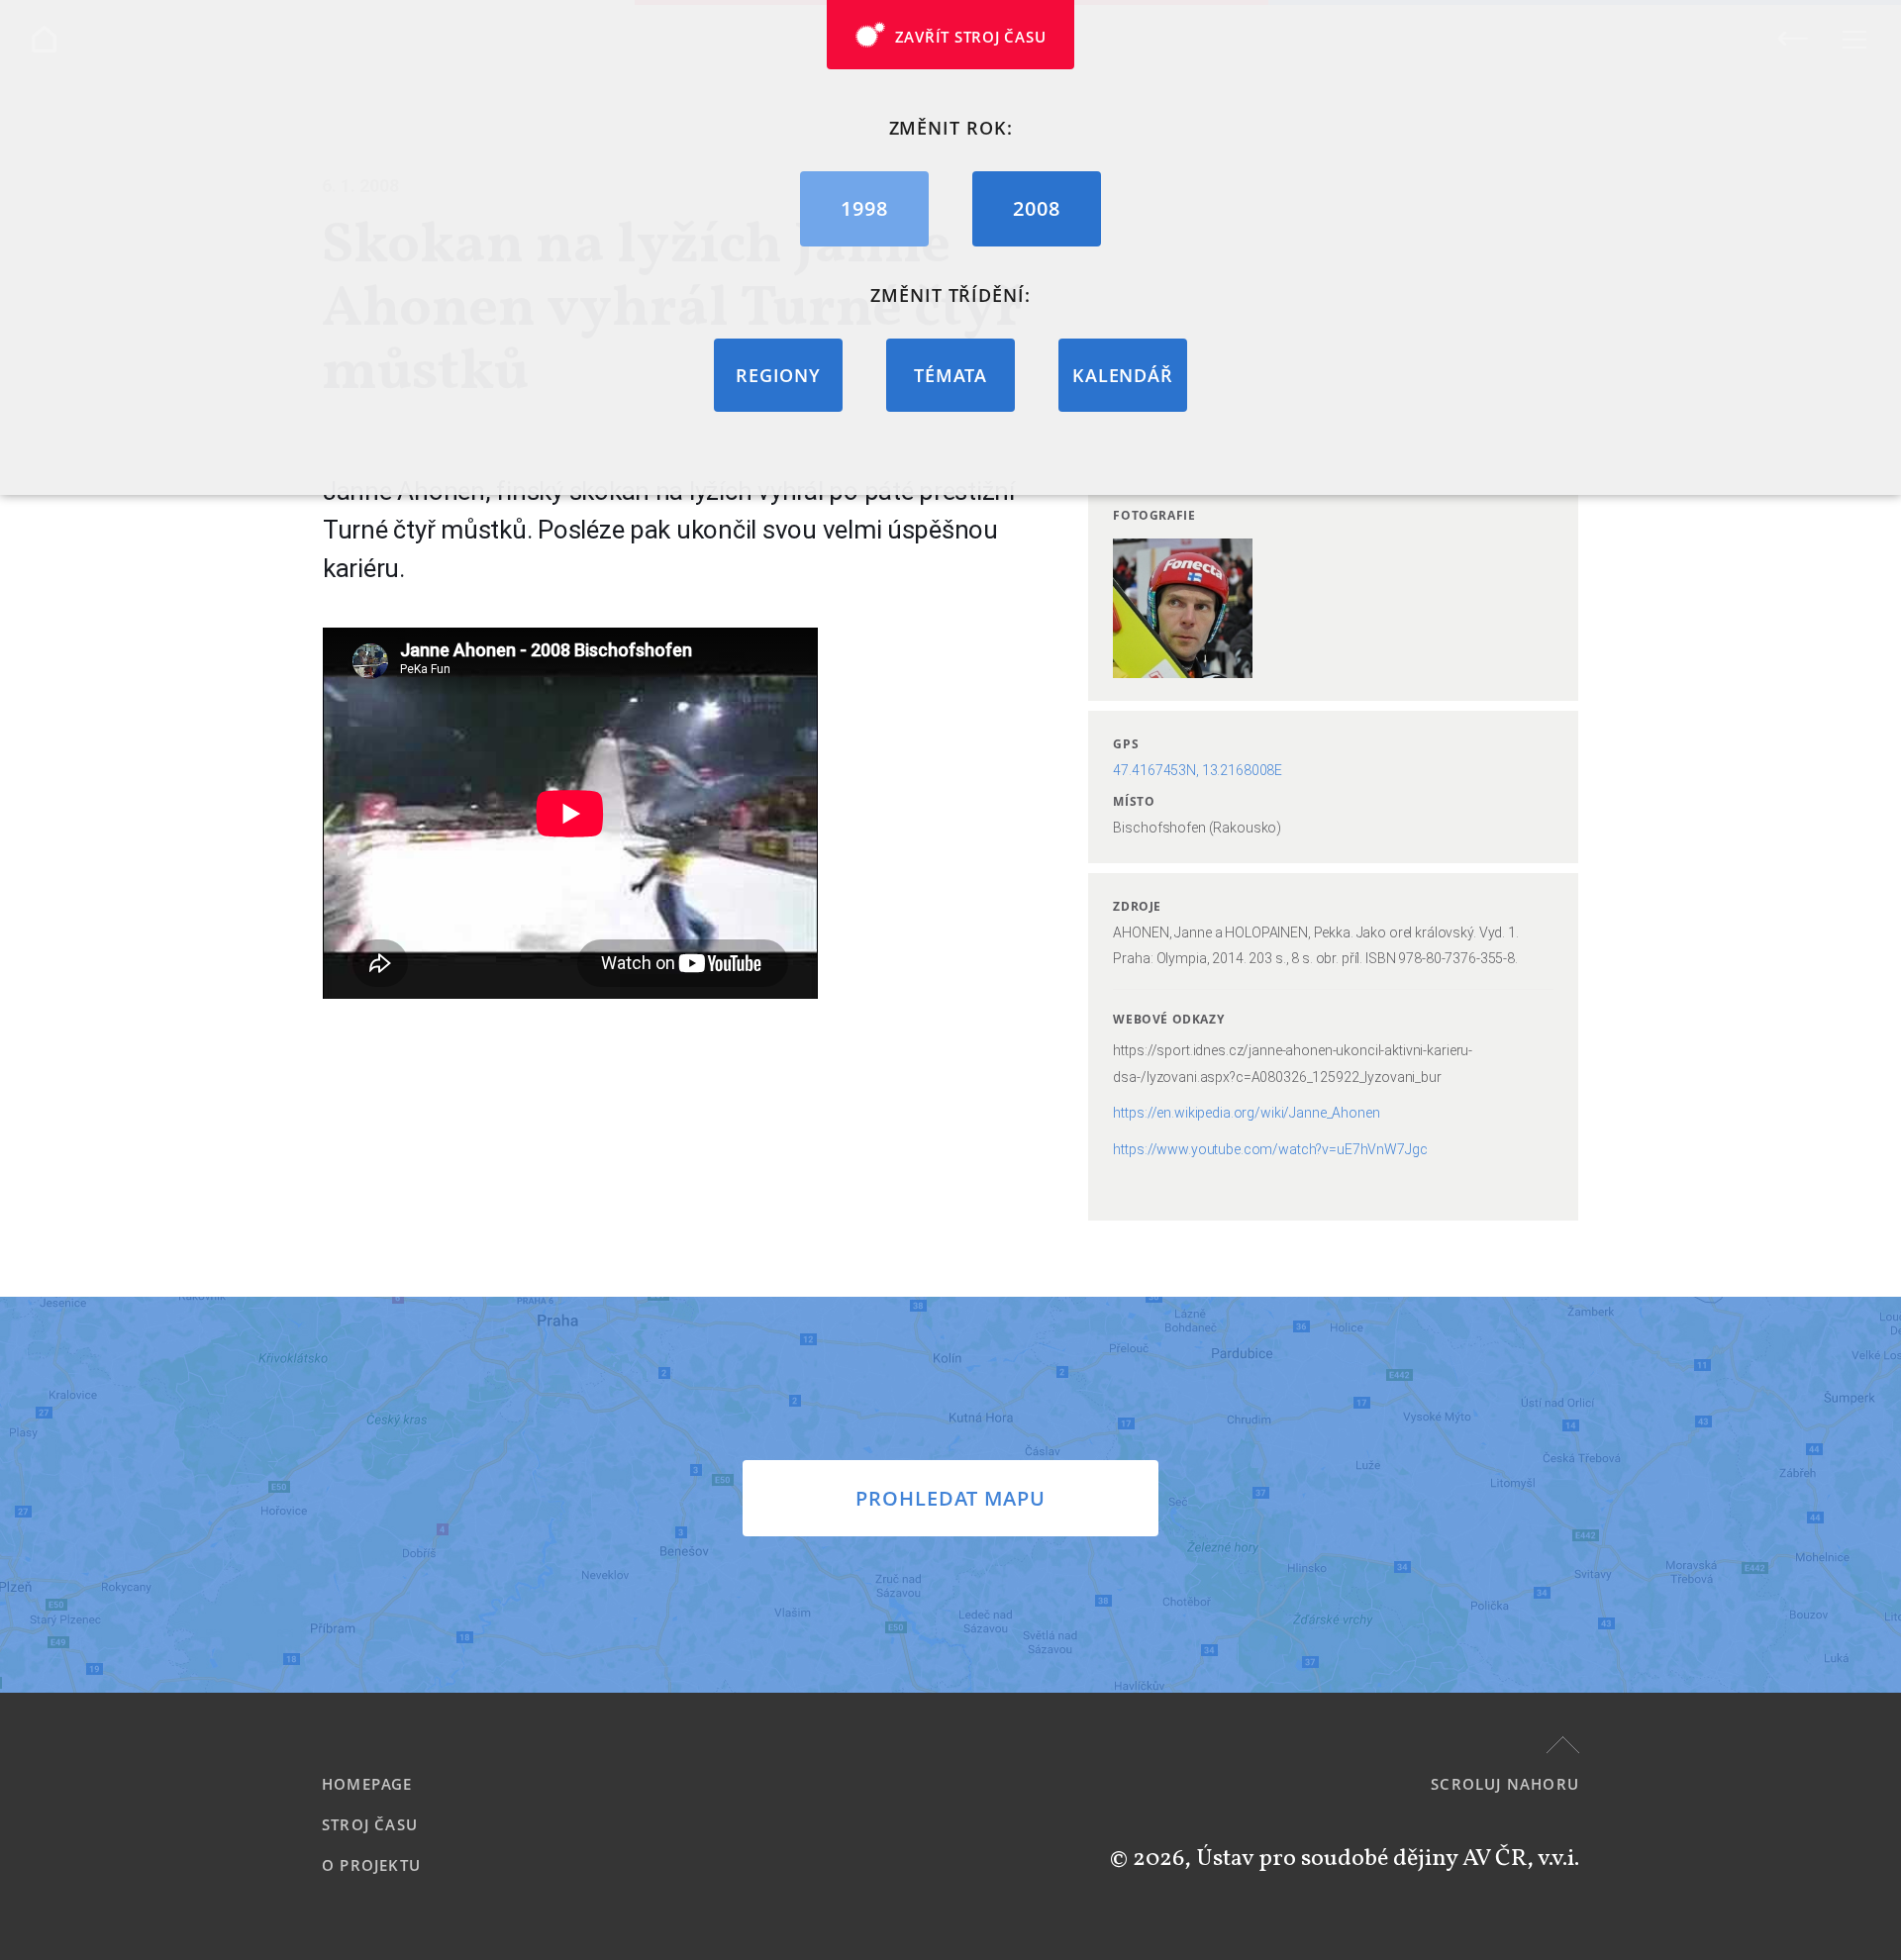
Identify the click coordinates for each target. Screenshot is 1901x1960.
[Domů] (44, 39)
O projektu (371, 1865)
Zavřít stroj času (971, 37)
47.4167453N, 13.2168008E (1198, 770)
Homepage (367, 1784)
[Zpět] (1793, 38)
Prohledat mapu (950, 1498)
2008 (1037, 208)
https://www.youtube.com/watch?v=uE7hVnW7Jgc (1270, 1149)
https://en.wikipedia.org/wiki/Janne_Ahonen (1246, 1113)
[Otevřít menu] (1854, 39)
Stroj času (370, 1824)
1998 (864, 208)
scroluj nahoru (1505, 1784)
